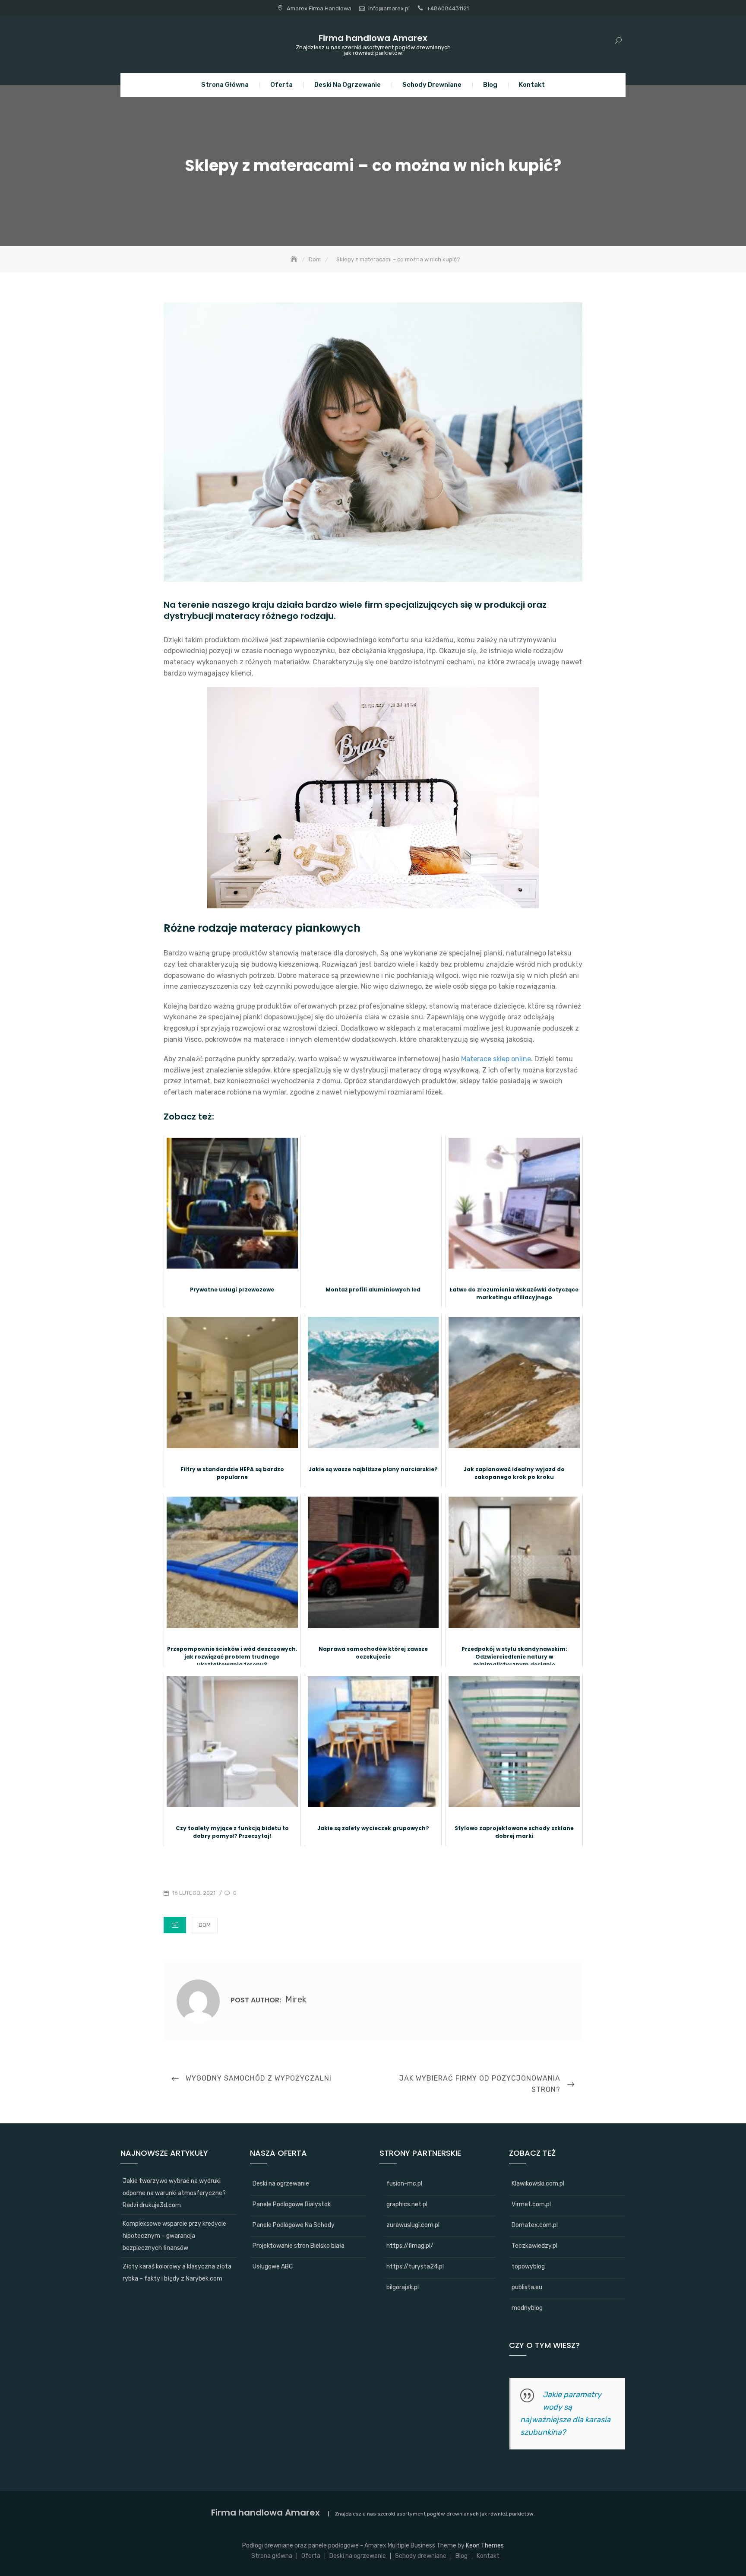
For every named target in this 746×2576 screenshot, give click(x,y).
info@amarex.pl (389, 8)
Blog (490, 85)
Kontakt (532, 85)
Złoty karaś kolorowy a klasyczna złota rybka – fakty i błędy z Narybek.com (177, 2273)
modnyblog (527, 2308)
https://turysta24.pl (415, 2267)
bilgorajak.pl (403, 2287)
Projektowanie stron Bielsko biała (299, 2246)
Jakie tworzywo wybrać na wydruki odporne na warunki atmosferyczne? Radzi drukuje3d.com (174, 2193)
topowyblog (528, 2267)
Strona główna (225, 85)
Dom (205, 1925)
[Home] (295, 259)
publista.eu (527, 2287)
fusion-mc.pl (404, 2184)
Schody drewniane (432, 85)
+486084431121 (448, 8)
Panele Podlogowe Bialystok (292, 2204)
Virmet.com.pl (531, 2204)
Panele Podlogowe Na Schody (294, 2225)
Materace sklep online (496, 1059)
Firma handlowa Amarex (373, 38)
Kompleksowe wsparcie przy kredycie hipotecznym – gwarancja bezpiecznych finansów (174, 2236)
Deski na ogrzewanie (348, 85)
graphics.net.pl (407, 2204)
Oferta (281, 85)
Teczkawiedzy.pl (534, 2246)
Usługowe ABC (273, 2267)
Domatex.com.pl (535, 2225)
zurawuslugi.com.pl (413, 2225)
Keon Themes (485, 2546)
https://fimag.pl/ (410, 2246)
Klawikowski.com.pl (538, 2184)
